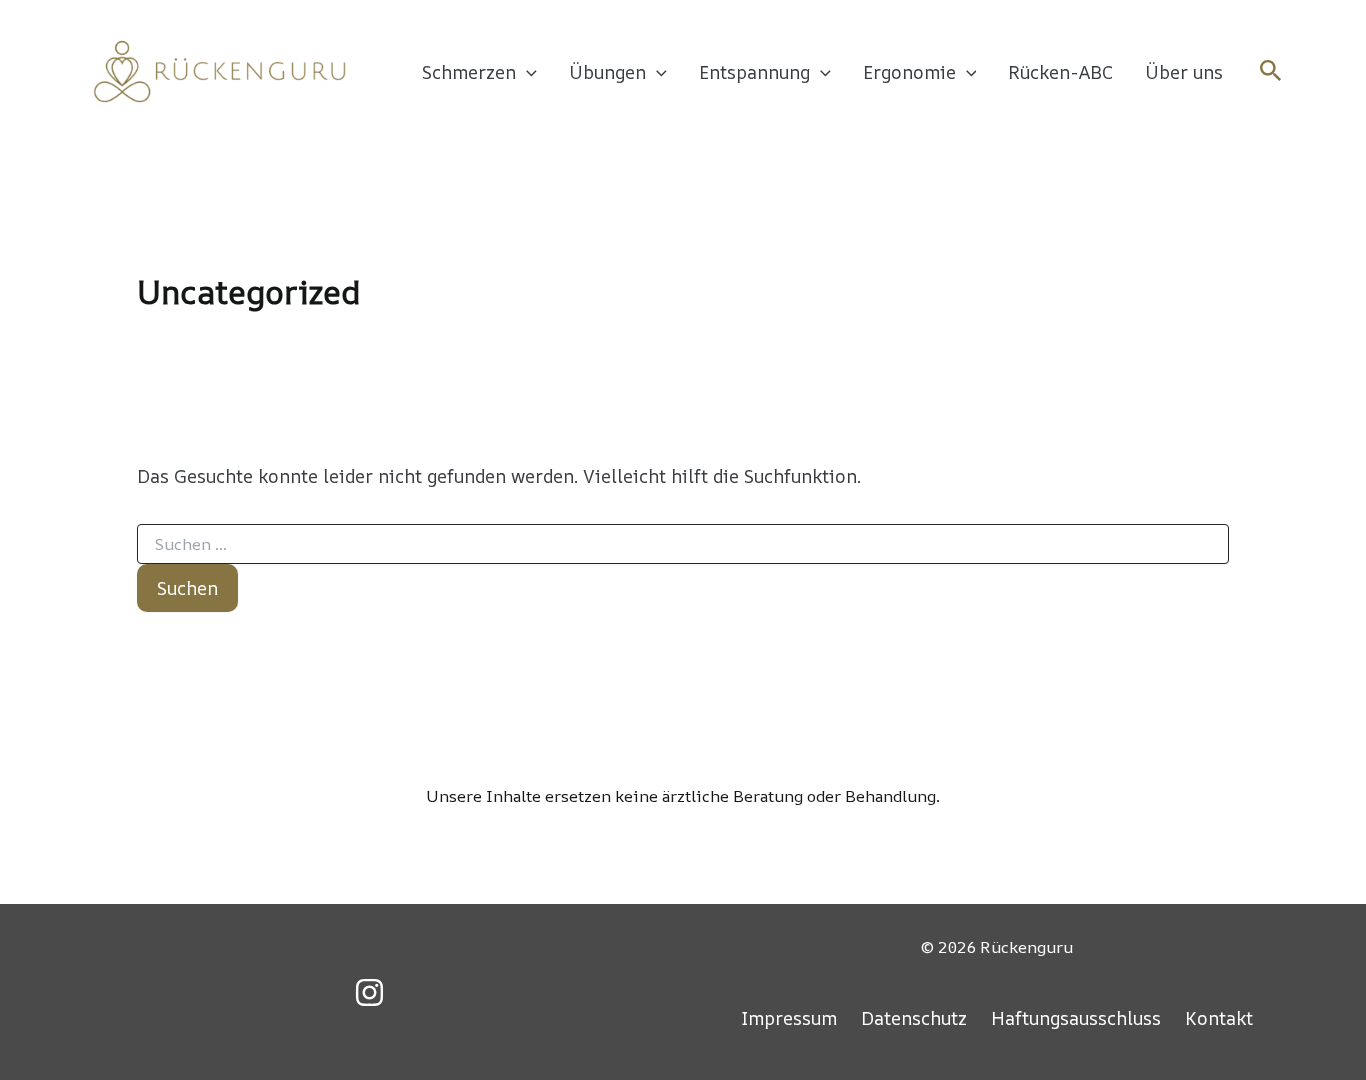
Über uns (1184, 72)
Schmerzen (469, 72)
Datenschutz (914, 1018)
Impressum (789, 1018)
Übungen (607, 72)
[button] (526, 72)
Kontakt (1219, 1018)
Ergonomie (909, 72)
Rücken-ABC (1060, 72)
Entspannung (754, 72)
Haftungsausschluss (1076, 1018)
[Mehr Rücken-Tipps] (369, 992)
